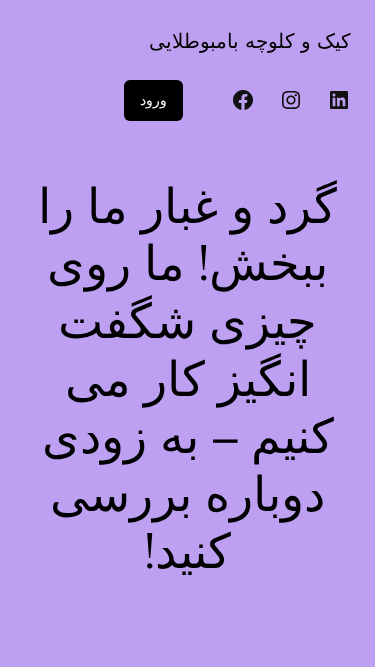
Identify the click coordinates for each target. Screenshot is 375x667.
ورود (153, 99)
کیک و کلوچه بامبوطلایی (250, 41)
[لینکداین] (339, 100)
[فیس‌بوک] (243, 100)
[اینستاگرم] (291, 100)
